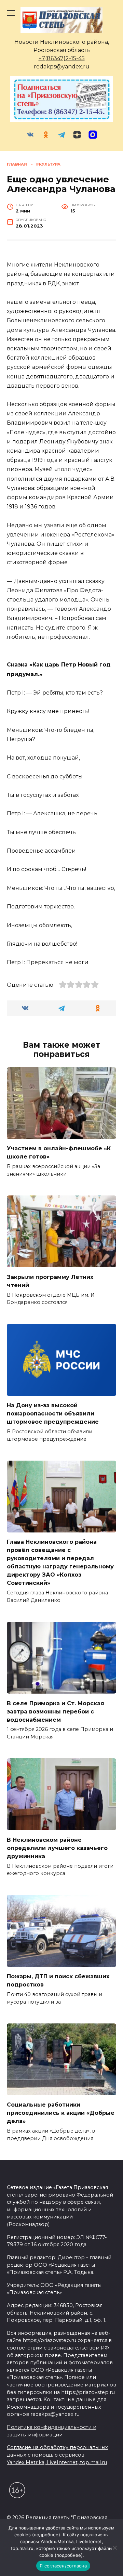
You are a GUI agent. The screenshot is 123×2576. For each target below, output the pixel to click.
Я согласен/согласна (63, 2566)
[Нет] (114, 2548)
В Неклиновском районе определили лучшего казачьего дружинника (57, 1848)
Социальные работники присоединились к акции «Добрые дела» (61, 2113)
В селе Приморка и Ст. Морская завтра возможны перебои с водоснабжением (56, 1711)
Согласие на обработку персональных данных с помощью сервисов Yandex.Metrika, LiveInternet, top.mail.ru (57, 2455)
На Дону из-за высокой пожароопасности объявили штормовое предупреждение (53, 1414)
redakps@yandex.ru (62, 67)
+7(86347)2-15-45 (62, 58)
